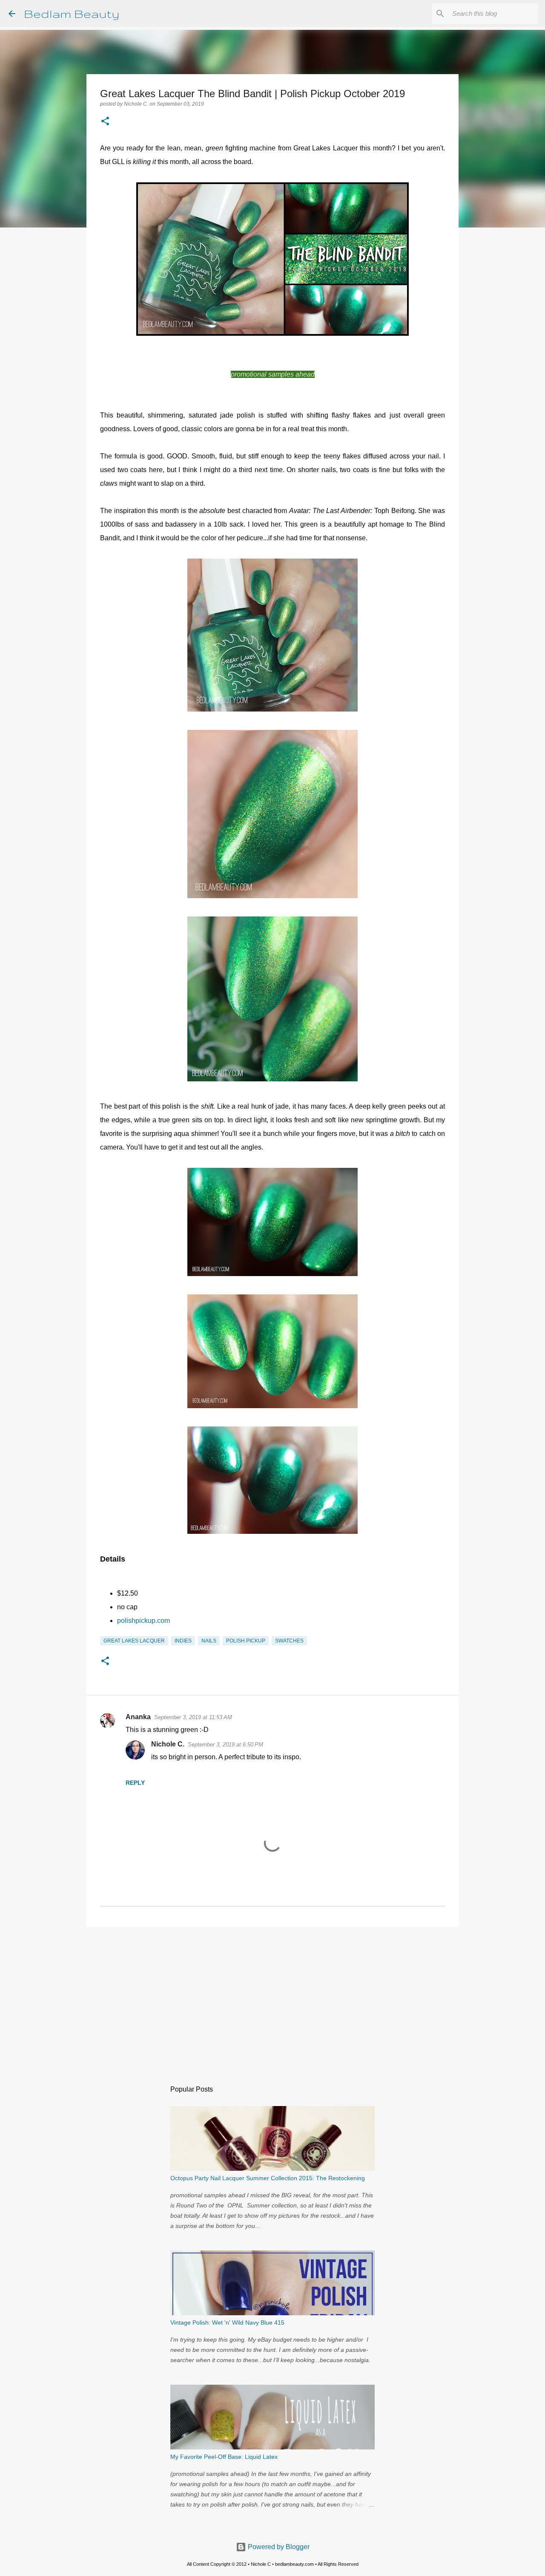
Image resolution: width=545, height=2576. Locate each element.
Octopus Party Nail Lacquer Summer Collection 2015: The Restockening (268, 2178)
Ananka (138, 1717)
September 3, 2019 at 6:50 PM (225, 1745)
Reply (135, 1783)
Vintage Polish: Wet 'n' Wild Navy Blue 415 (227, 2322)
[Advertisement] (272, 2000)
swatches (289, 1641)
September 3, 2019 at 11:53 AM (193, 1717)
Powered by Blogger (278, 2547)
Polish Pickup (246, 1641)
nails (209, 1641)
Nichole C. (168, 1744)
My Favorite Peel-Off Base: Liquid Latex (224, 2457)
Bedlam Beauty (72, 13)
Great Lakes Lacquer (134, 1641)
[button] (105, 122)
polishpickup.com (143, 1621)
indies (183, 1641)
